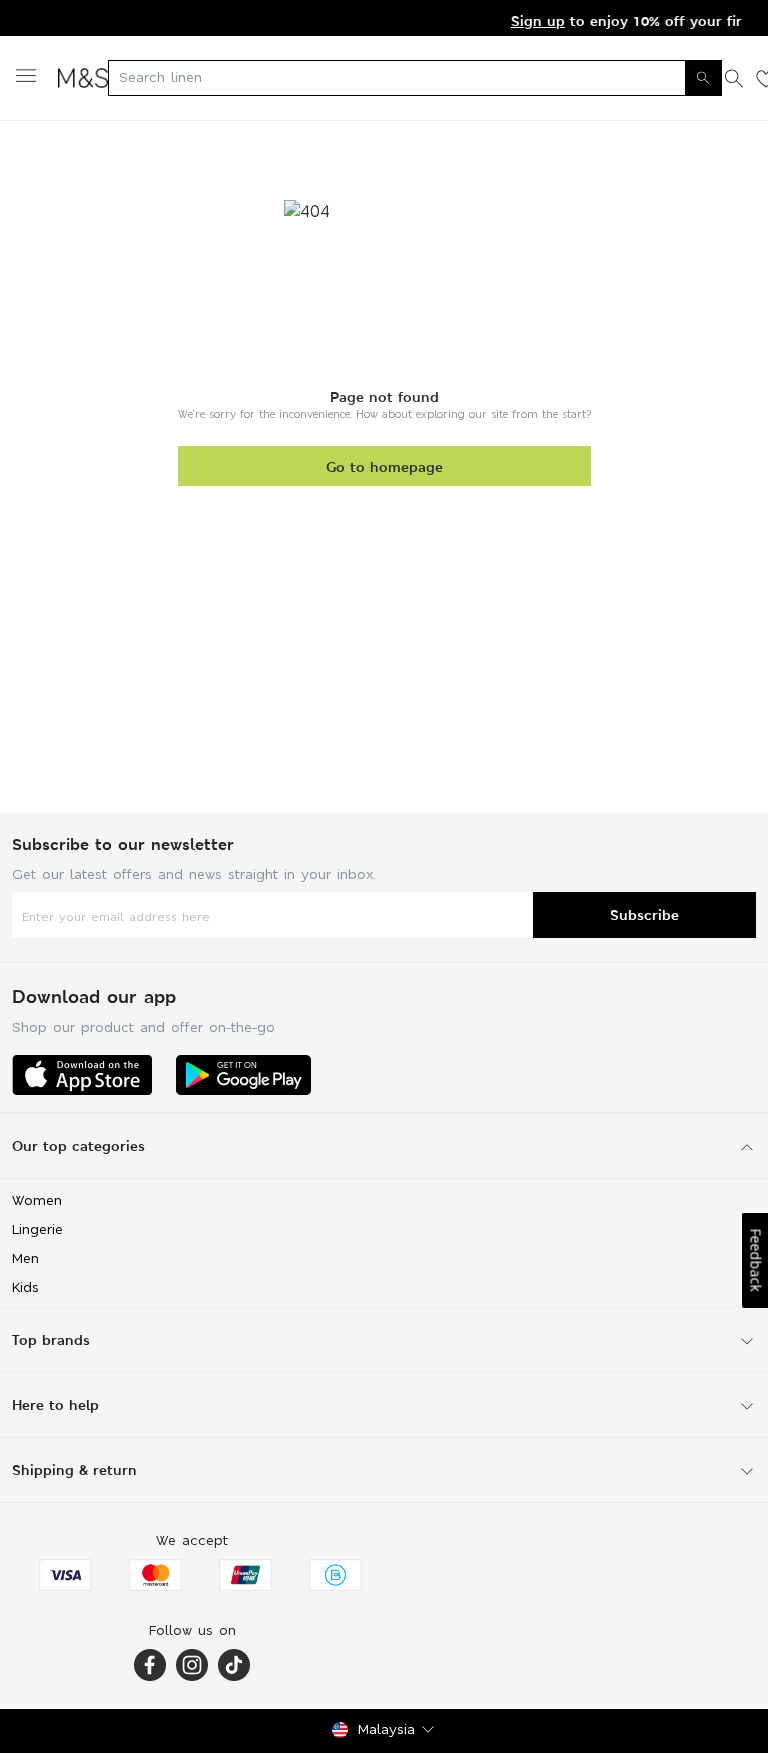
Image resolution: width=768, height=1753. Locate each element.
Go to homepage (384, 466)
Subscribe (644, 914)
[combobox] (415, 78)
